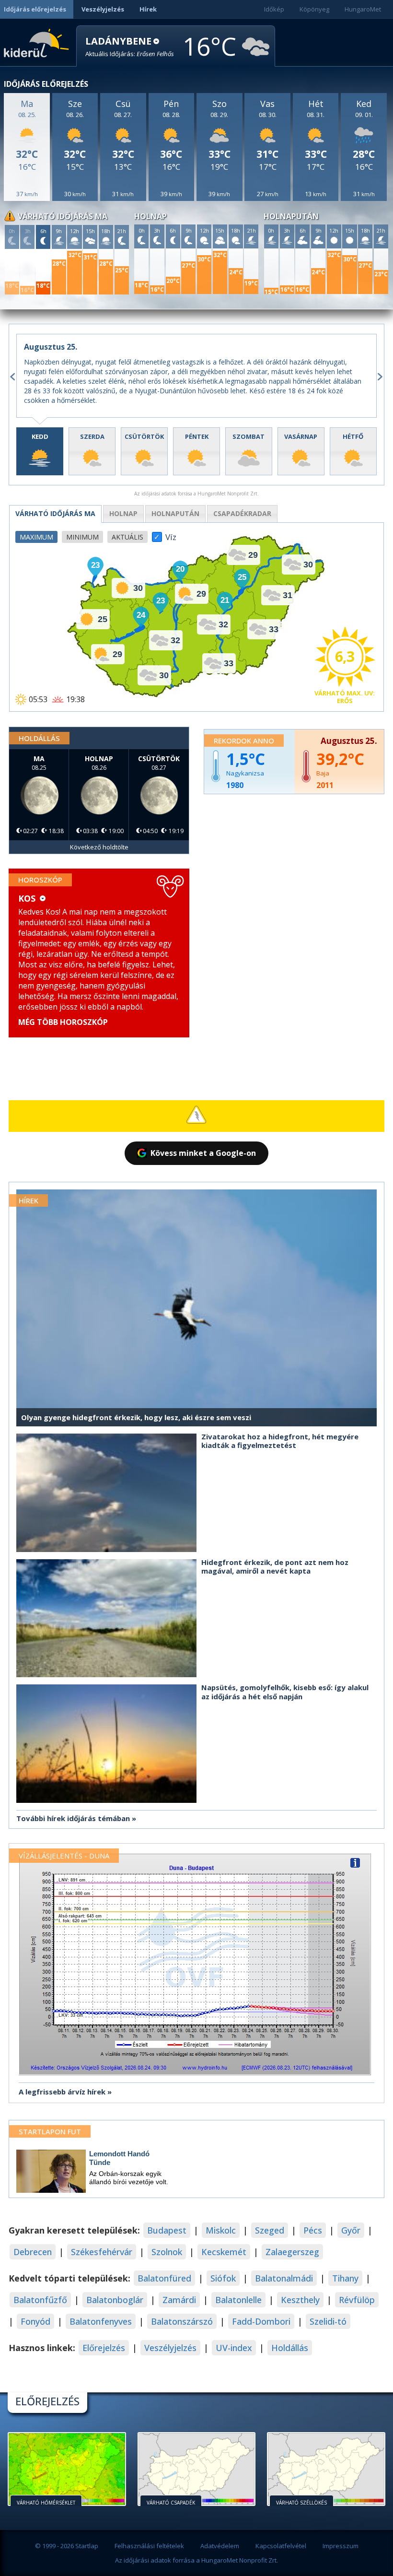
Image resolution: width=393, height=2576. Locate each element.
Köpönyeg (314, 9)
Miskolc (221, 2230)
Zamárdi (179, 2300)
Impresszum (341, 2546)
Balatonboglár (115, 2300)
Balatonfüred (164, 2278)
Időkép (274, 9)
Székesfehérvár (102, 2252)
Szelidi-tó (328, 2321)
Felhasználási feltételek (149, 2546)
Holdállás (290, 2348)
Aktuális (127, 537)
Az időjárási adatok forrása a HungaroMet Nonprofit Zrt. (196, 2560)
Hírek (148, 9)
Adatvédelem (220, 2546)
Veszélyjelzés (103, 9)
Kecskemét (224, 2252)
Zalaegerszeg (292, 2252)
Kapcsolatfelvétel (281, 2546)
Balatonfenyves (101, 2321)
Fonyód (35, 2321)
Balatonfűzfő (40, 2300)
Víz (171, 534)
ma (55, 513)
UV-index (234, 2348)
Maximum (36, 537)
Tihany (345, 2278)
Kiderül (38, 42)
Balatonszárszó (182, 2321)
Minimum (82, 537)
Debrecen (33, 2252)
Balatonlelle (238, 2300)
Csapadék (242, 513)
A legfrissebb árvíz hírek (62, 2092)
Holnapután (175, 513)
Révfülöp (357, 2300)
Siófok (223, 2278)
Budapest (167, 2230)
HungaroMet (363, 9)
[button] (130, 47)
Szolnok (167, 2252)
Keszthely (300, 2300)
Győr (351, 2230)
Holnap (123, 513)
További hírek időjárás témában (73, 1818)
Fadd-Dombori (261, 2321)
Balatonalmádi (284, 2278)
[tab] (40, 451)
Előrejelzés (104, 2348)
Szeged (270, 2230)
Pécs (313, 2230)
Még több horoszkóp (63, 1022)
